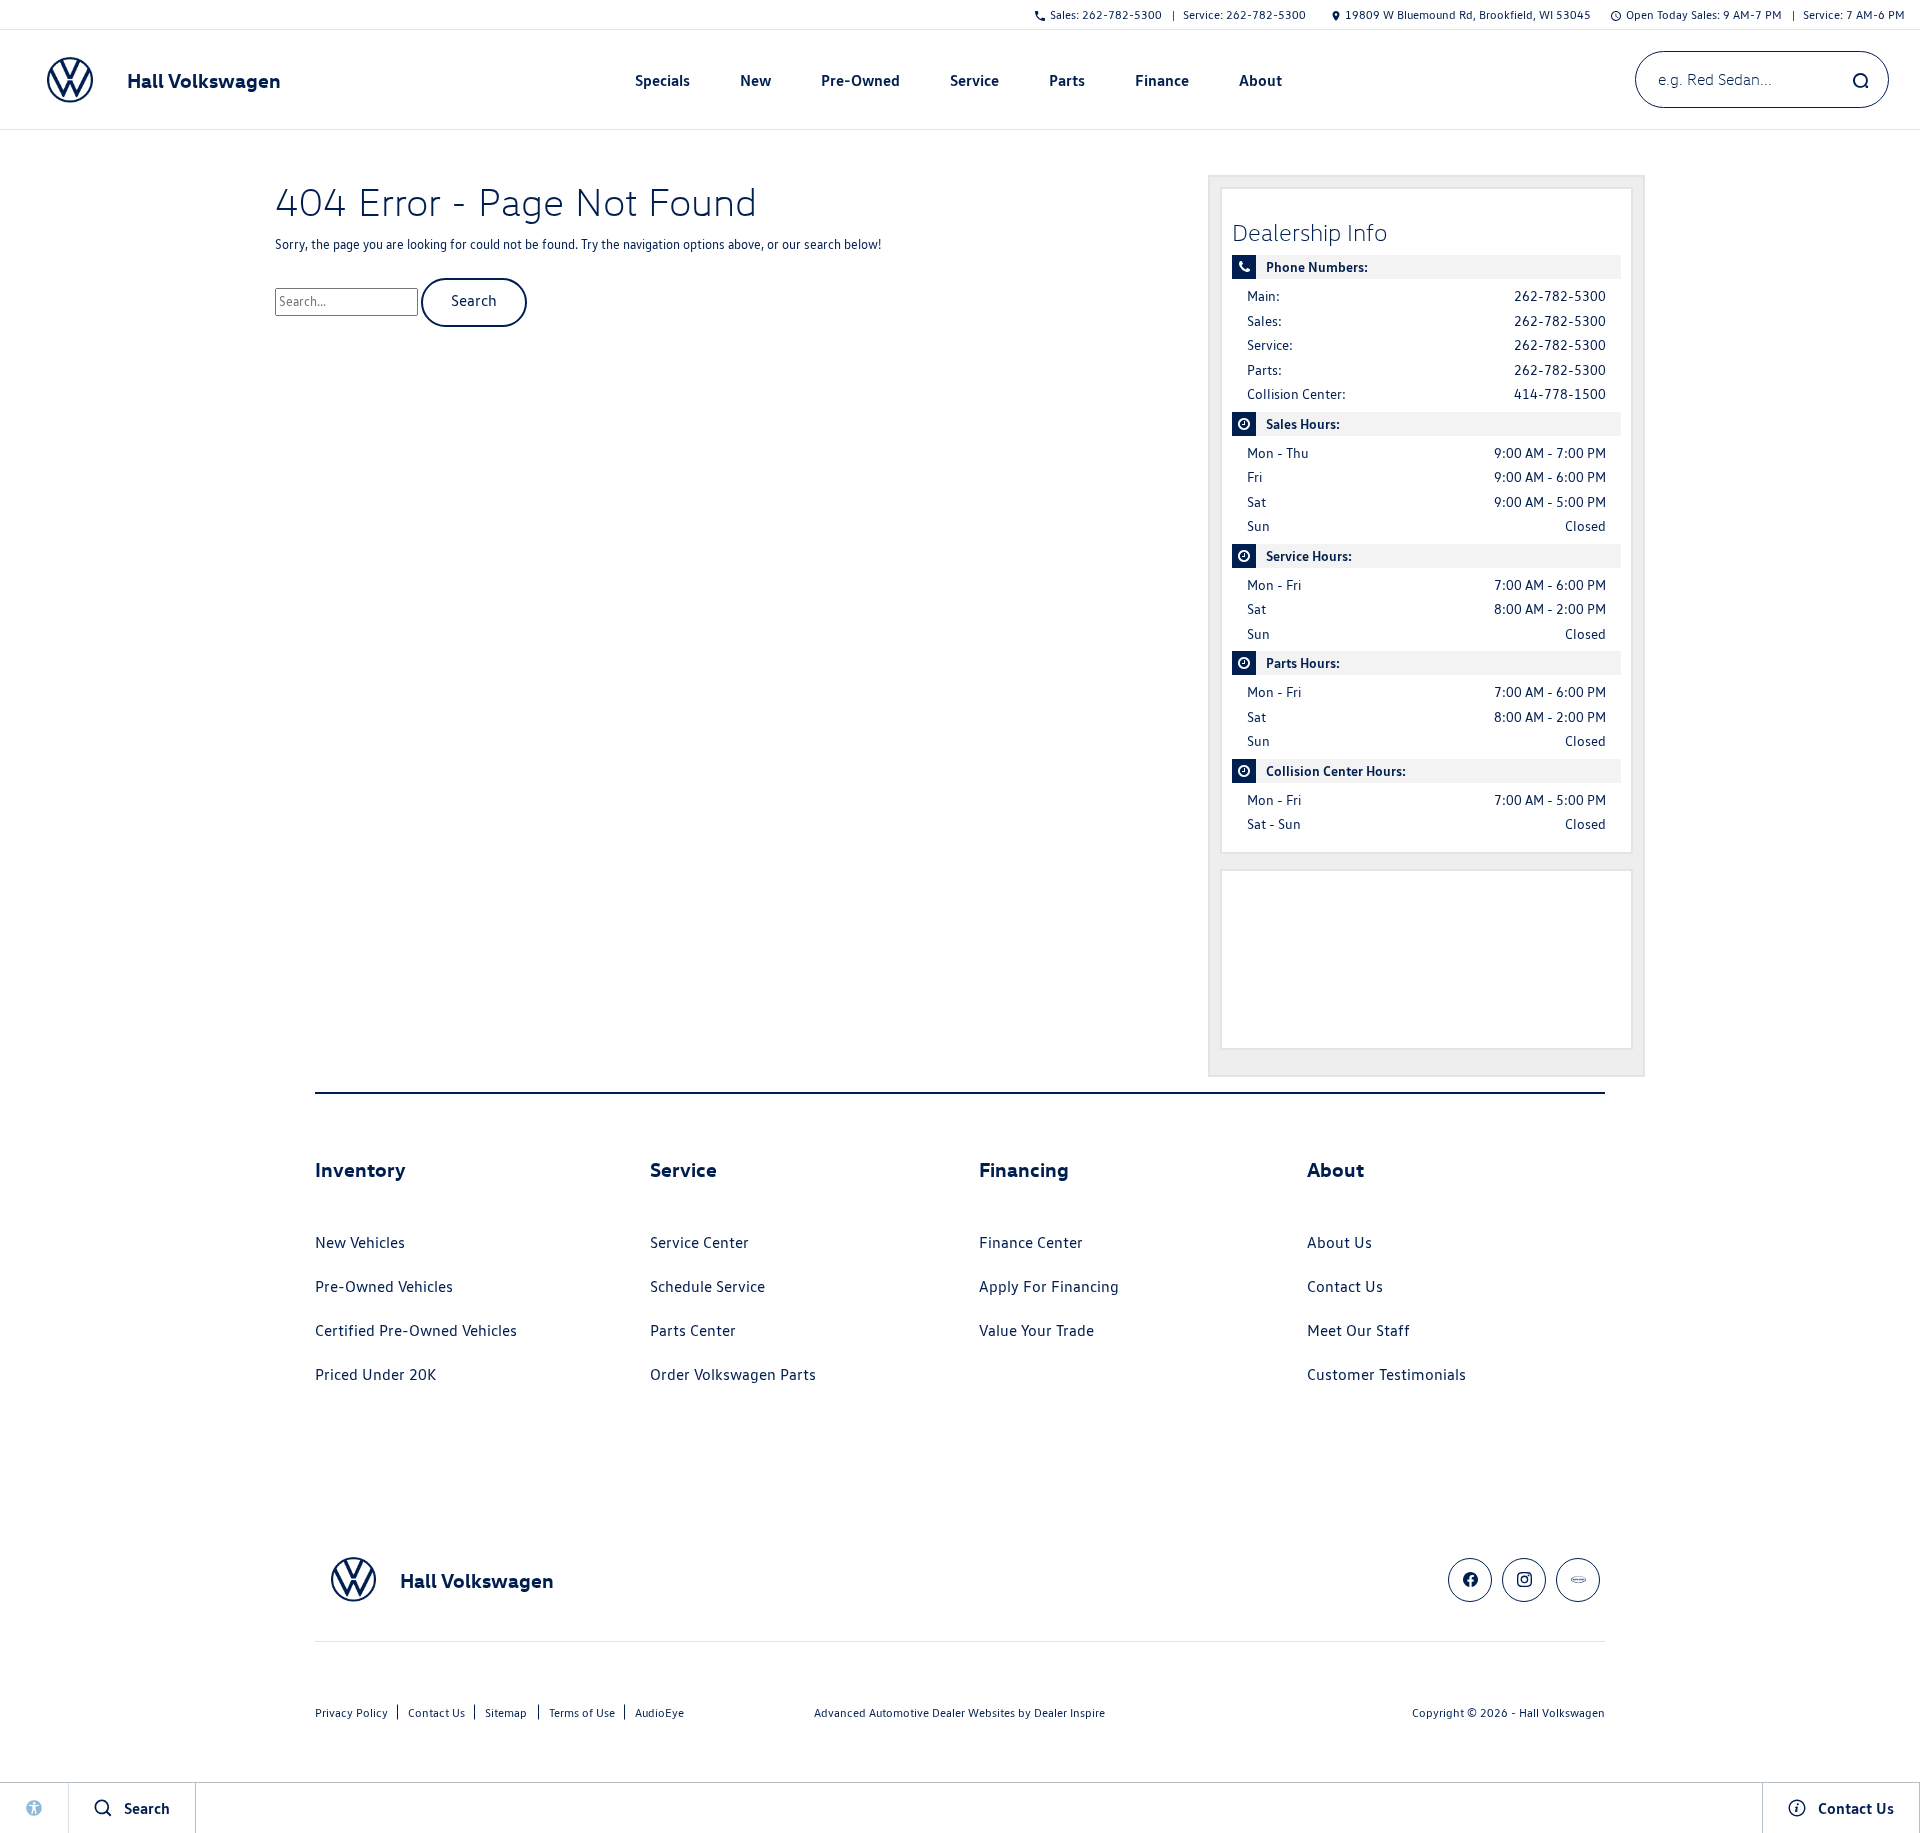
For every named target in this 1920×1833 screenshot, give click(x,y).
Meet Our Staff (1358, 1330)
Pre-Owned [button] (860, 84)
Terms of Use (582, 1712)
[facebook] (1470, 1580)
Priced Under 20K (375, 1374)
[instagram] (1524, 1580)
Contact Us (1345, 1286)
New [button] (758, 84)
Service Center (699, 1242)
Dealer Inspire (1069, 1712)
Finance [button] (1161, 84)
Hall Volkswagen (1562, 1712)
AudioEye (659, 1712)
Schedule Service (707, 1286)
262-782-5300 (1560, 296)
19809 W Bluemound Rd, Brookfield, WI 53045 (1468, 14)
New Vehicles (360, 1242)
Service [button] (974, 84)
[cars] (1578, 1580)
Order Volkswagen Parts (733, 1374)
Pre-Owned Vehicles (384, 1286)
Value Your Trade (1036, 1330)
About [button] (1260, 84)
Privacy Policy (351, 1712)
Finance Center (1031, 1242)
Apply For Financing (1049, 1286)
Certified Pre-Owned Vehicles (416, 1330)
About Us (1339, 1242)
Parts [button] (1067, 84)
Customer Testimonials (1386, 1374)
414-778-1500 (1560, 394)
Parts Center (693, 1330)
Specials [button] (662, 84)
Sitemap (506, 1712)
